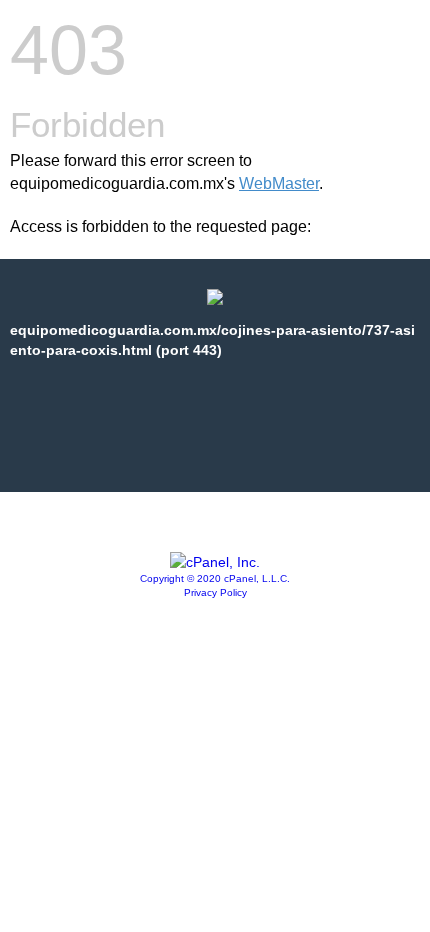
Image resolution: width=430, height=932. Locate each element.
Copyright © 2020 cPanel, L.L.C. (215, 578)
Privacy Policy (215, 592)
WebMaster (279, 183)
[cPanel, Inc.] (215, 562)
